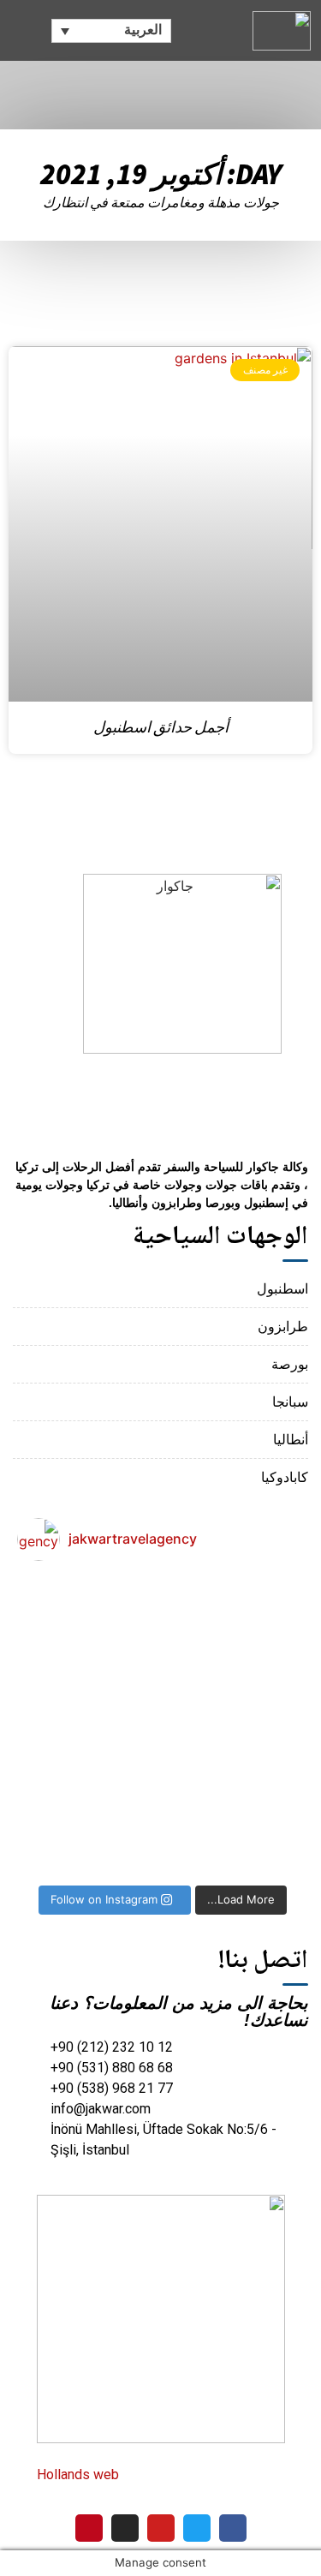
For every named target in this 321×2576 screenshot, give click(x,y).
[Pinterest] (89, 2528)
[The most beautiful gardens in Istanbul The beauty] (65, 1624)
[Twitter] (197, 2528)
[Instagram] (125, 2528)
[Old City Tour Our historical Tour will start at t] (256, 1624)
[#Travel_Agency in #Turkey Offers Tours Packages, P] (256, 1826)
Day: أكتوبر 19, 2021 (160, 174)
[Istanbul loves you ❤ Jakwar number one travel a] (65, 1725)
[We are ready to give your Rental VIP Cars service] (161, 1826)
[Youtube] (161, 2528)
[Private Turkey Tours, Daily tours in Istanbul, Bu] (256, 1725)
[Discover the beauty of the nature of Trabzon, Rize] (161, 1725)
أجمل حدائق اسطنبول (161, 728)
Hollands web (80, 2474)
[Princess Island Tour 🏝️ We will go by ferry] (161, 1624)
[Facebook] (233, 2528)
